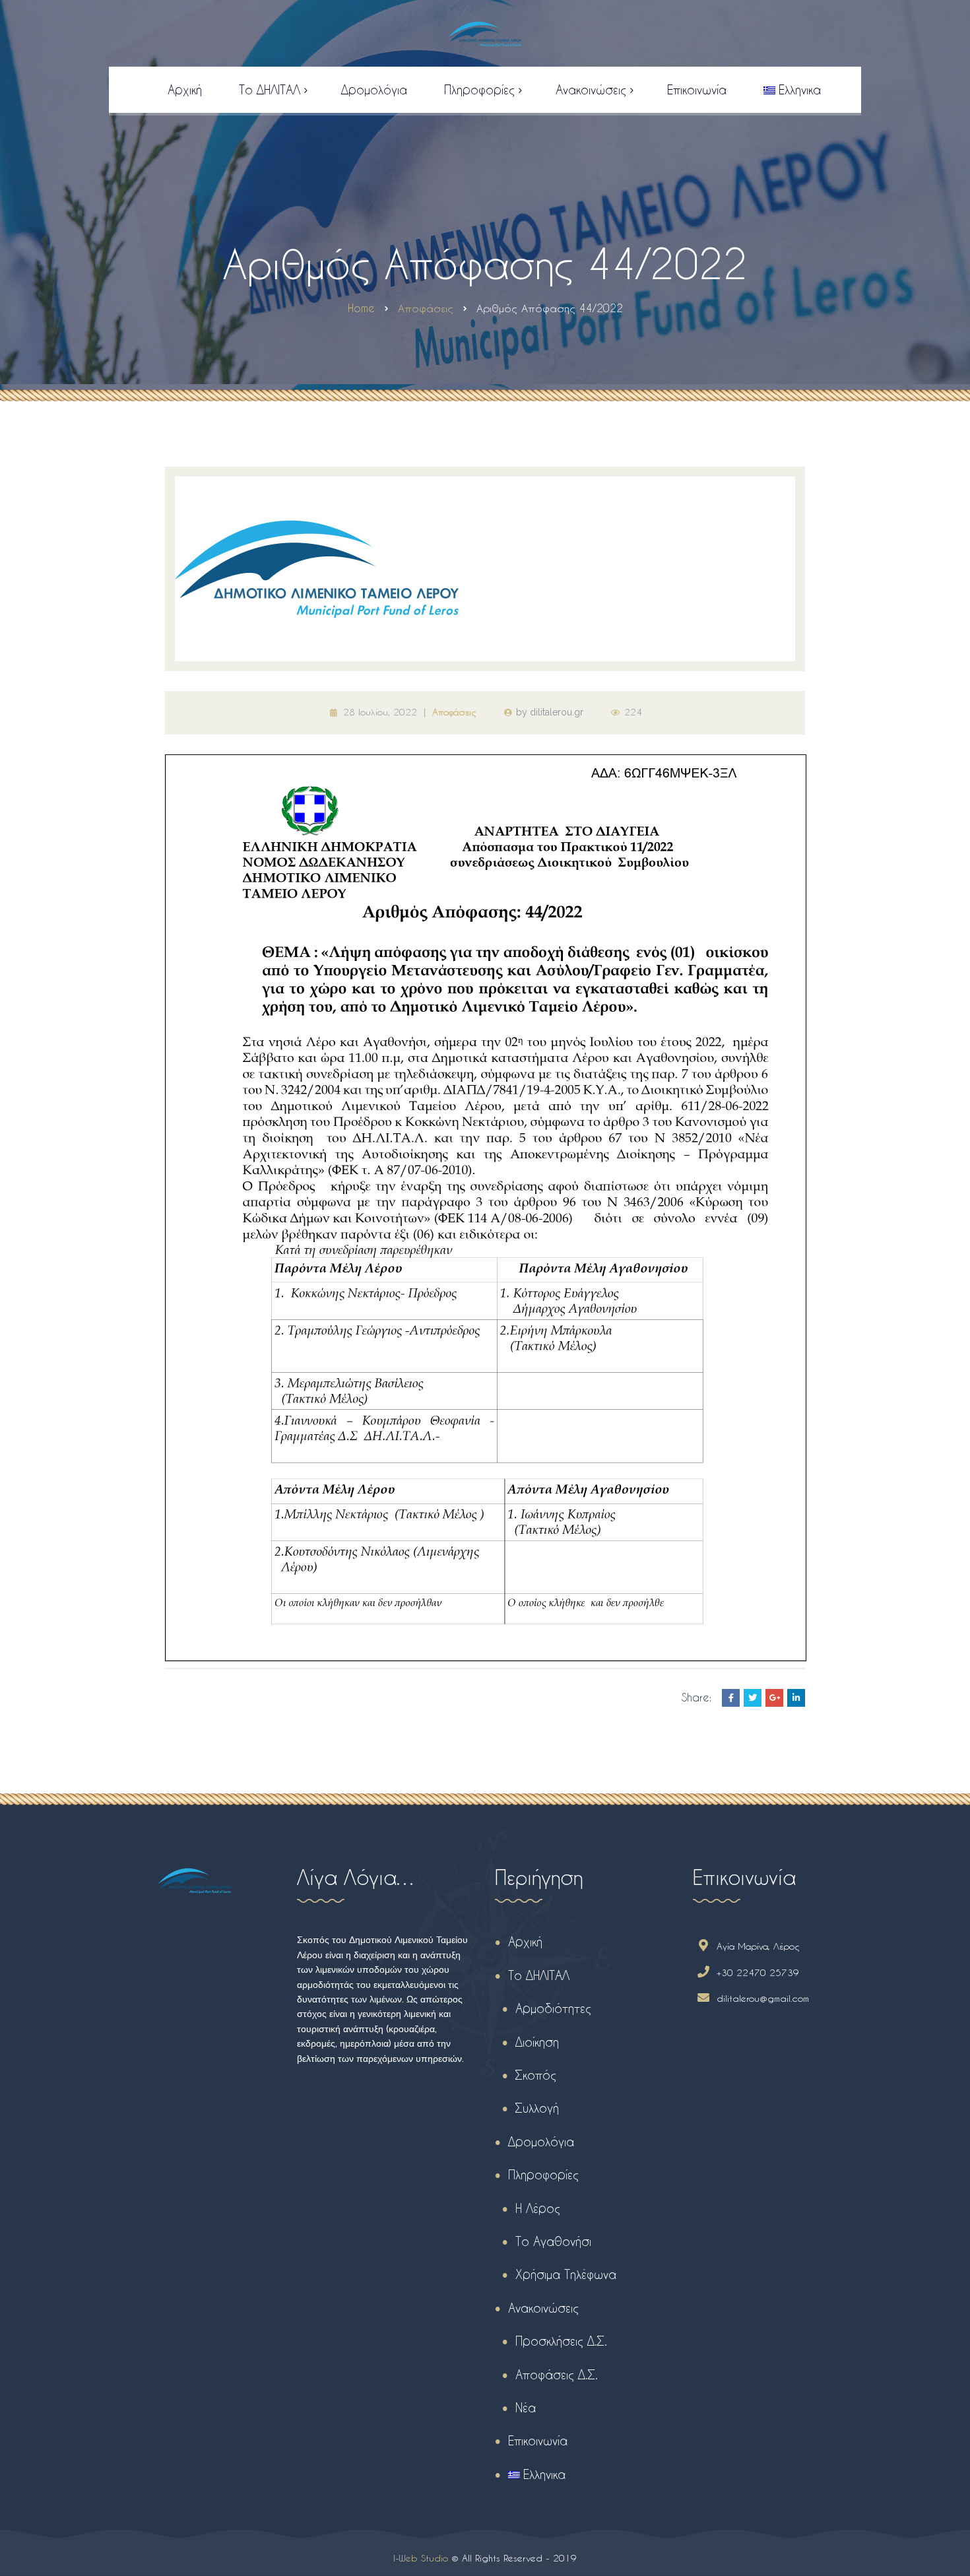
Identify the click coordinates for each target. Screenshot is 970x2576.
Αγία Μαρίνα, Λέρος (758, 1946)
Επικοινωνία (538, 2440)
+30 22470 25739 (758, 1972)
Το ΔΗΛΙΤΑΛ (539, 1975)
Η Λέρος (538, 2208)
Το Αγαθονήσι (553, 2241)
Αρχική (525, 1941)
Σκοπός (536, 2075)
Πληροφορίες (543, 2174)
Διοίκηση (537, 2042)
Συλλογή (537, 2108)
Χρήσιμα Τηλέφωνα (566, 2274)
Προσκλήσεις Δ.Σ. (561, 2341)
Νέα (526, 2407)
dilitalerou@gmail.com (763, 1998)
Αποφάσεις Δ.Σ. (557, 2374)
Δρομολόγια (541, 2141)
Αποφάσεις (454, 712)
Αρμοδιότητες (553, 2008)
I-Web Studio (421, 2558)
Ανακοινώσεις (543, 2308)
